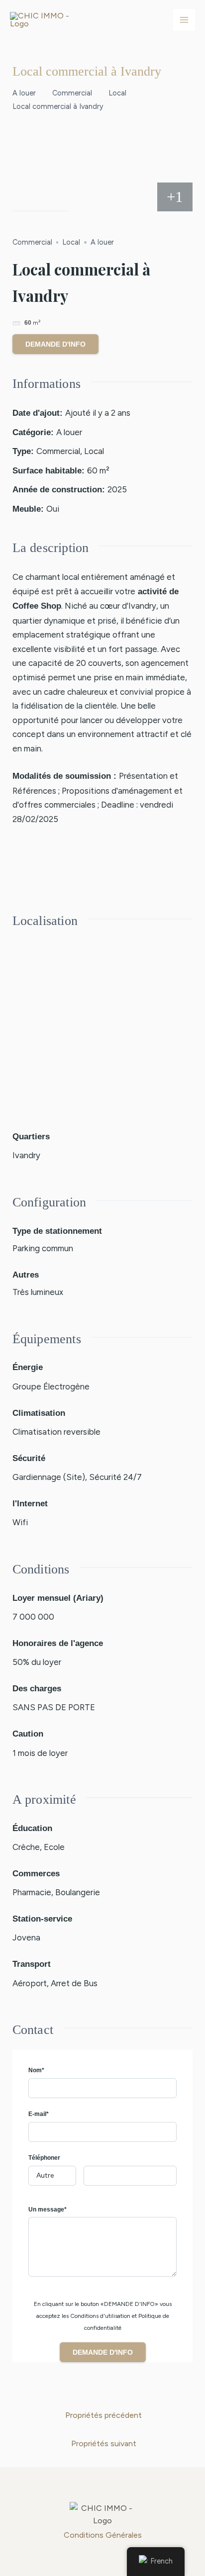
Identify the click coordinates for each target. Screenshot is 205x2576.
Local (117, 93)
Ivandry (26, 1155)
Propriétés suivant (104, 2443)
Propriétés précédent (103, 2415)
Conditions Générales (103, 2535)
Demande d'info (55, 344)
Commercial (72, 93)
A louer (24, 93)
